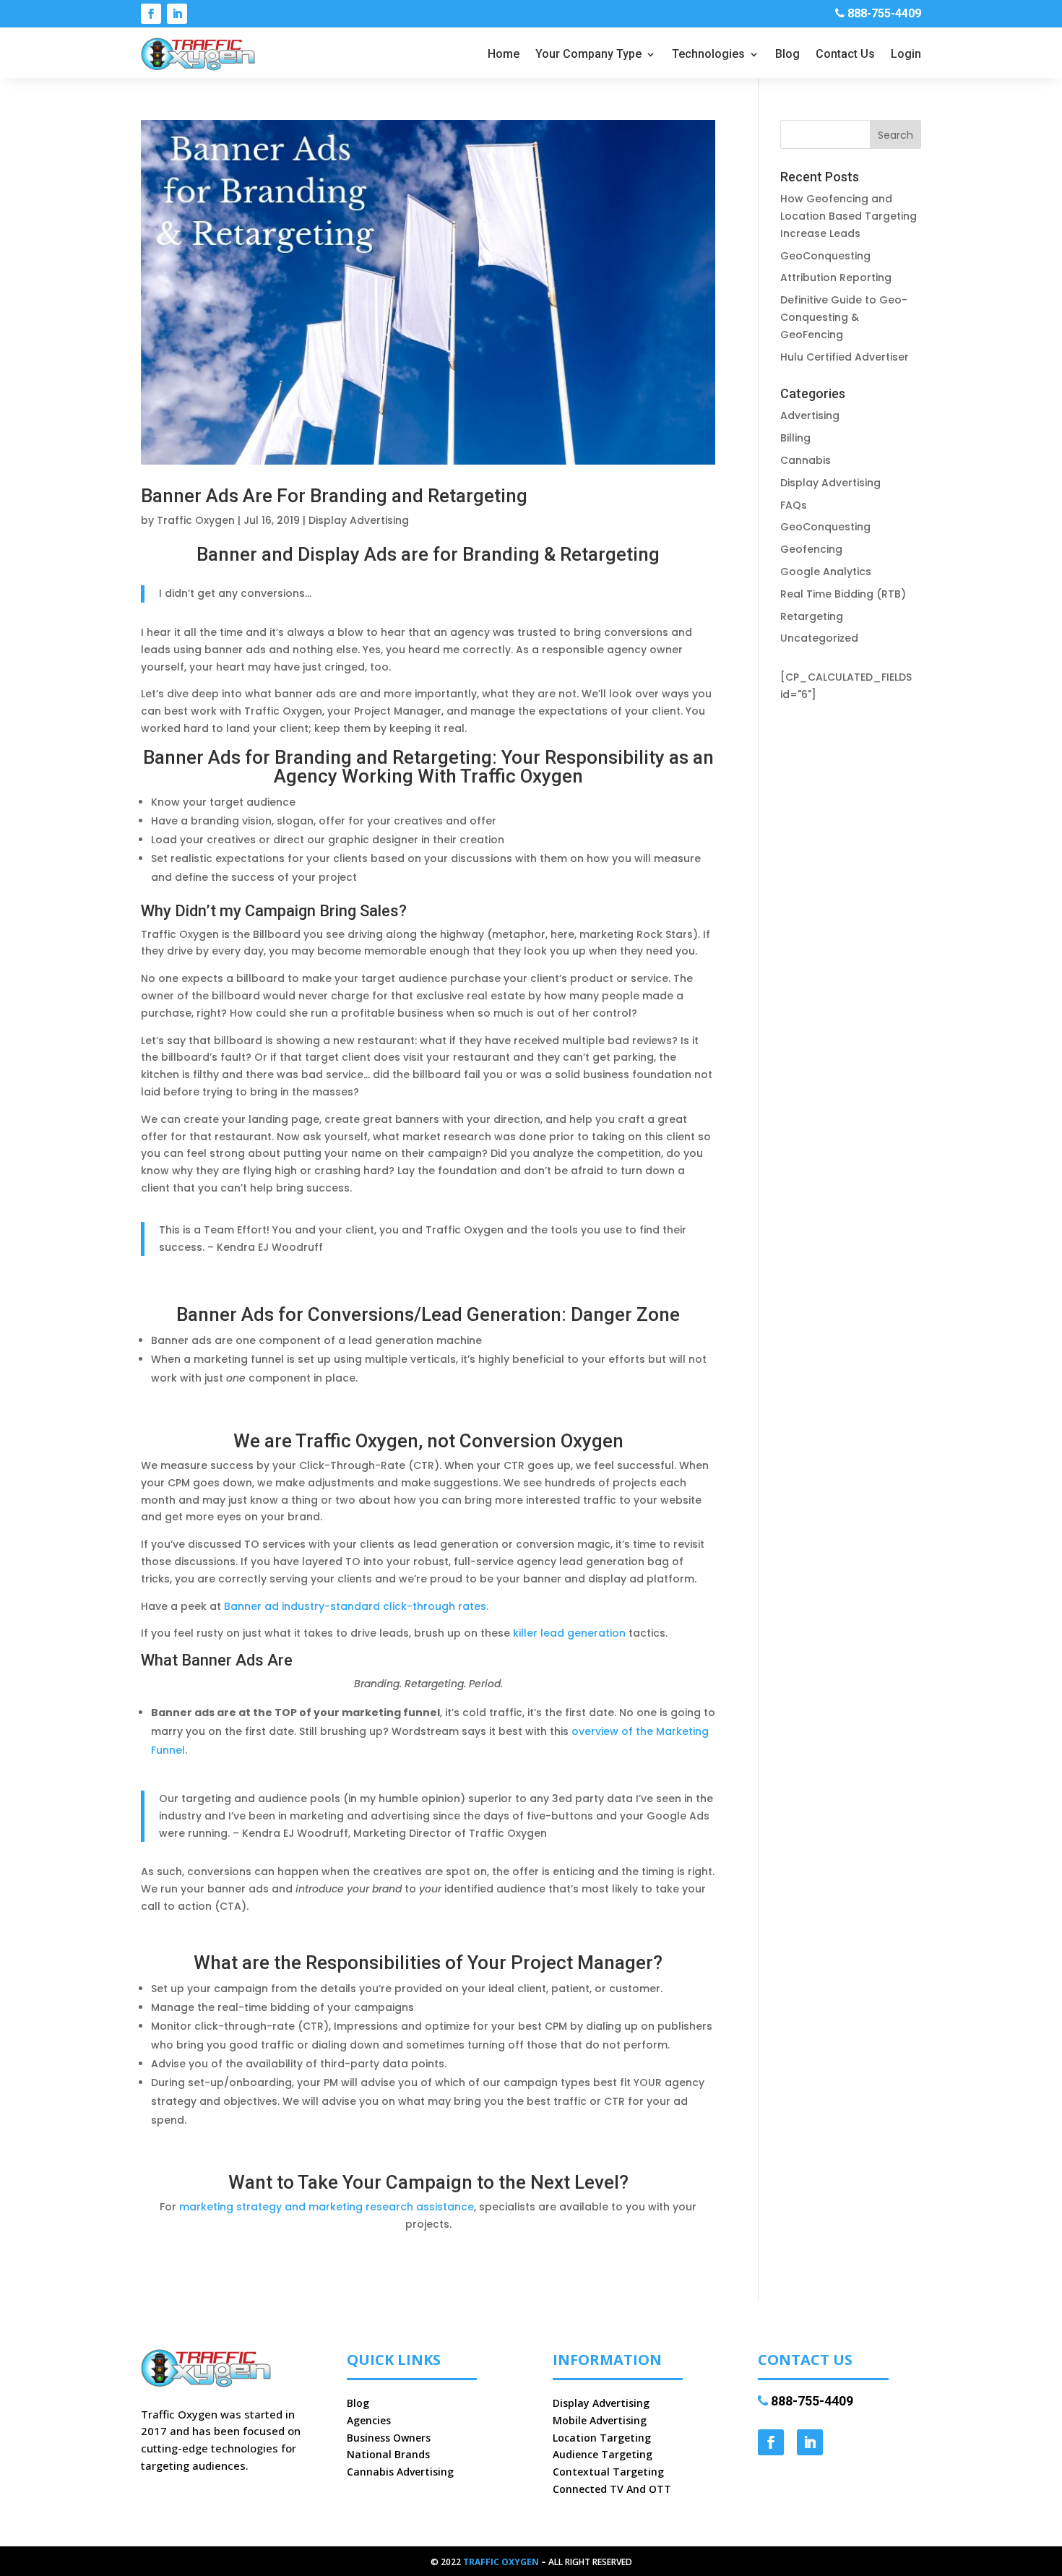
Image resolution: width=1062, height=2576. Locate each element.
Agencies (369, 2420)
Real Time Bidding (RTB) (843, 594)
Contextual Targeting (608, 2472)
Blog (787, 55)
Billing (795, 438)
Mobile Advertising (600, 2420)
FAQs (794, 505)
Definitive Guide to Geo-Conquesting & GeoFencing (844, 317)
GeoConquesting (825, 256)
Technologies (708, 55)
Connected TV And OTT (612, 2489)
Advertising (810, 415)
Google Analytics (826, 572)
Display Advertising (359, 520)
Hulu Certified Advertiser (845, 357)
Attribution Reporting (836, 277)
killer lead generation (569, 1633)
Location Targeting (602, 2438)
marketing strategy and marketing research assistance (327, 2207)
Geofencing (811, 549)
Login (906, 55)
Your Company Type (588, 55)
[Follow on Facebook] (151, 14)
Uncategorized (819, 638)
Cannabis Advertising (400, 2472)
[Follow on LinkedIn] (177, 14)
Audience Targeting (603, 2454)
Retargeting (812, 616)
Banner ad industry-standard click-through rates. (356, 1606)
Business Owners (389, 2438)
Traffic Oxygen (196, 520)
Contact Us (845, 55)
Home (504, 55)
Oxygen (520, 2562)
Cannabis (806, 460)
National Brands (388, 2454)
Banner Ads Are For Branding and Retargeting (334, 496)
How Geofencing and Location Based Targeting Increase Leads (849, 216)
